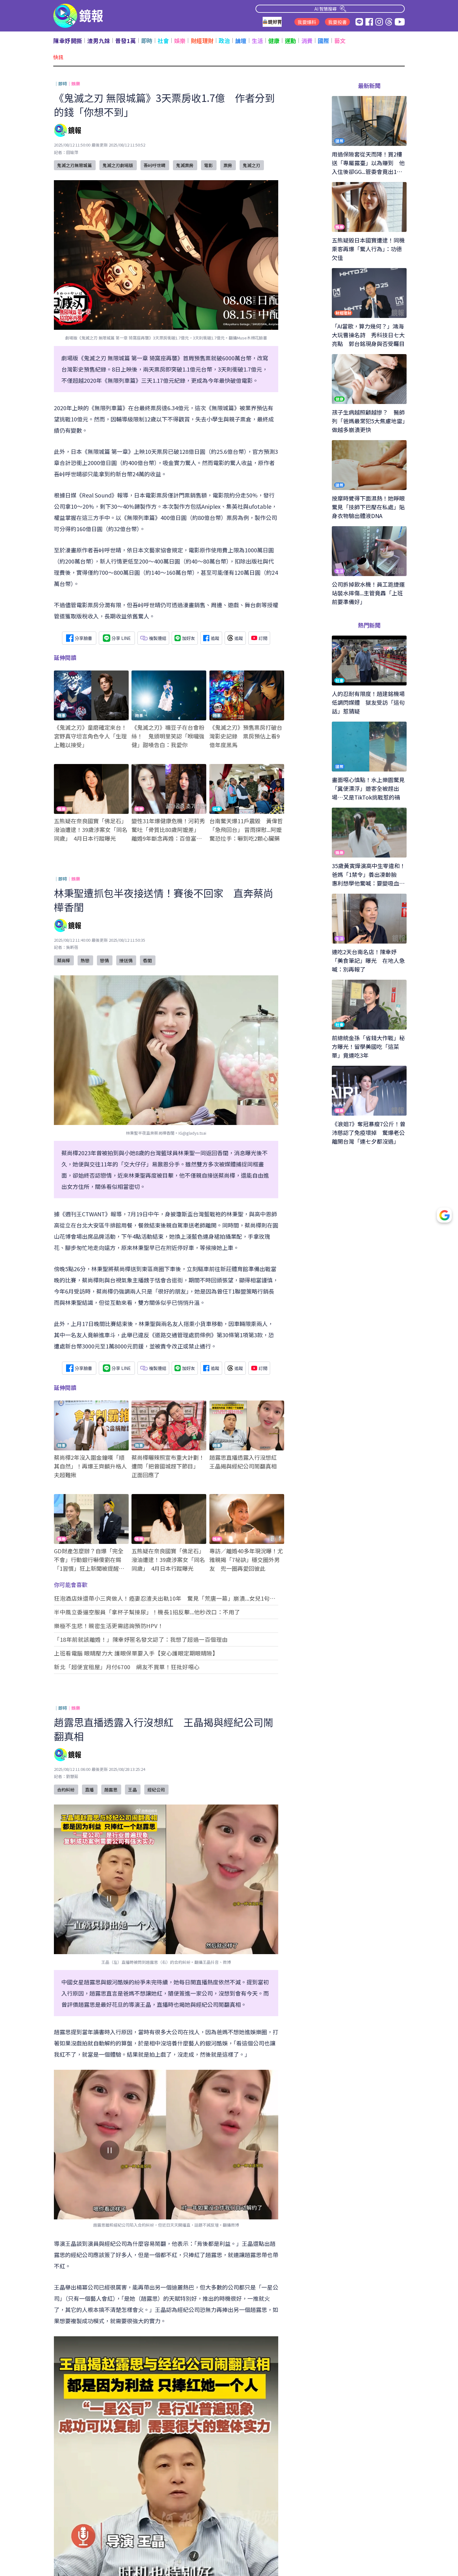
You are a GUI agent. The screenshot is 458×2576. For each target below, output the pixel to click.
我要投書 (337, 22)
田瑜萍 (72, 152)
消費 (307, 41)
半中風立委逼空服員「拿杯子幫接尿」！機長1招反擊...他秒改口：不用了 (147, 1612)
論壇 (241, 41)
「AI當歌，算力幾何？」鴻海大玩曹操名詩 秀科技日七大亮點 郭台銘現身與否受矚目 (164, 57)
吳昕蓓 (72, 947)
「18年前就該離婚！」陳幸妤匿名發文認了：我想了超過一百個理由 (141, 1639)
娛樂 (180, 41)
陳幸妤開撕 (68, 41)
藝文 (340, 41)
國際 (324, 41)
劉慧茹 (72, 1776)
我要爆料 (307, 22)
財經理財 (202, 41)
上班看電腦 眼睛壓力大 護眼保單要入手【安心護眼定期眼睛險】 (136, 1653)
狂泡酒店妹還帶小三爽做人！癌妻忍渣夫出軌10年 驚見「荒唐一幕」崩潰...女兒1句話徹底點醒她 (165, 1598)
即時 (147, 41)
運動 (291, 41)
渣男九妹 (99, 41)
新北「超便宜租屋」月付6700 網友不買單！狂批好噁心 (127, 1667)
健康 (274, 41)
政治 (224, 41)
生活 (258, 41)
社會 (163, 41)
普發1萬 (126, 41)
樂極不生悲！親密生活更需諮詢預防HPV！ (109, 1626)
